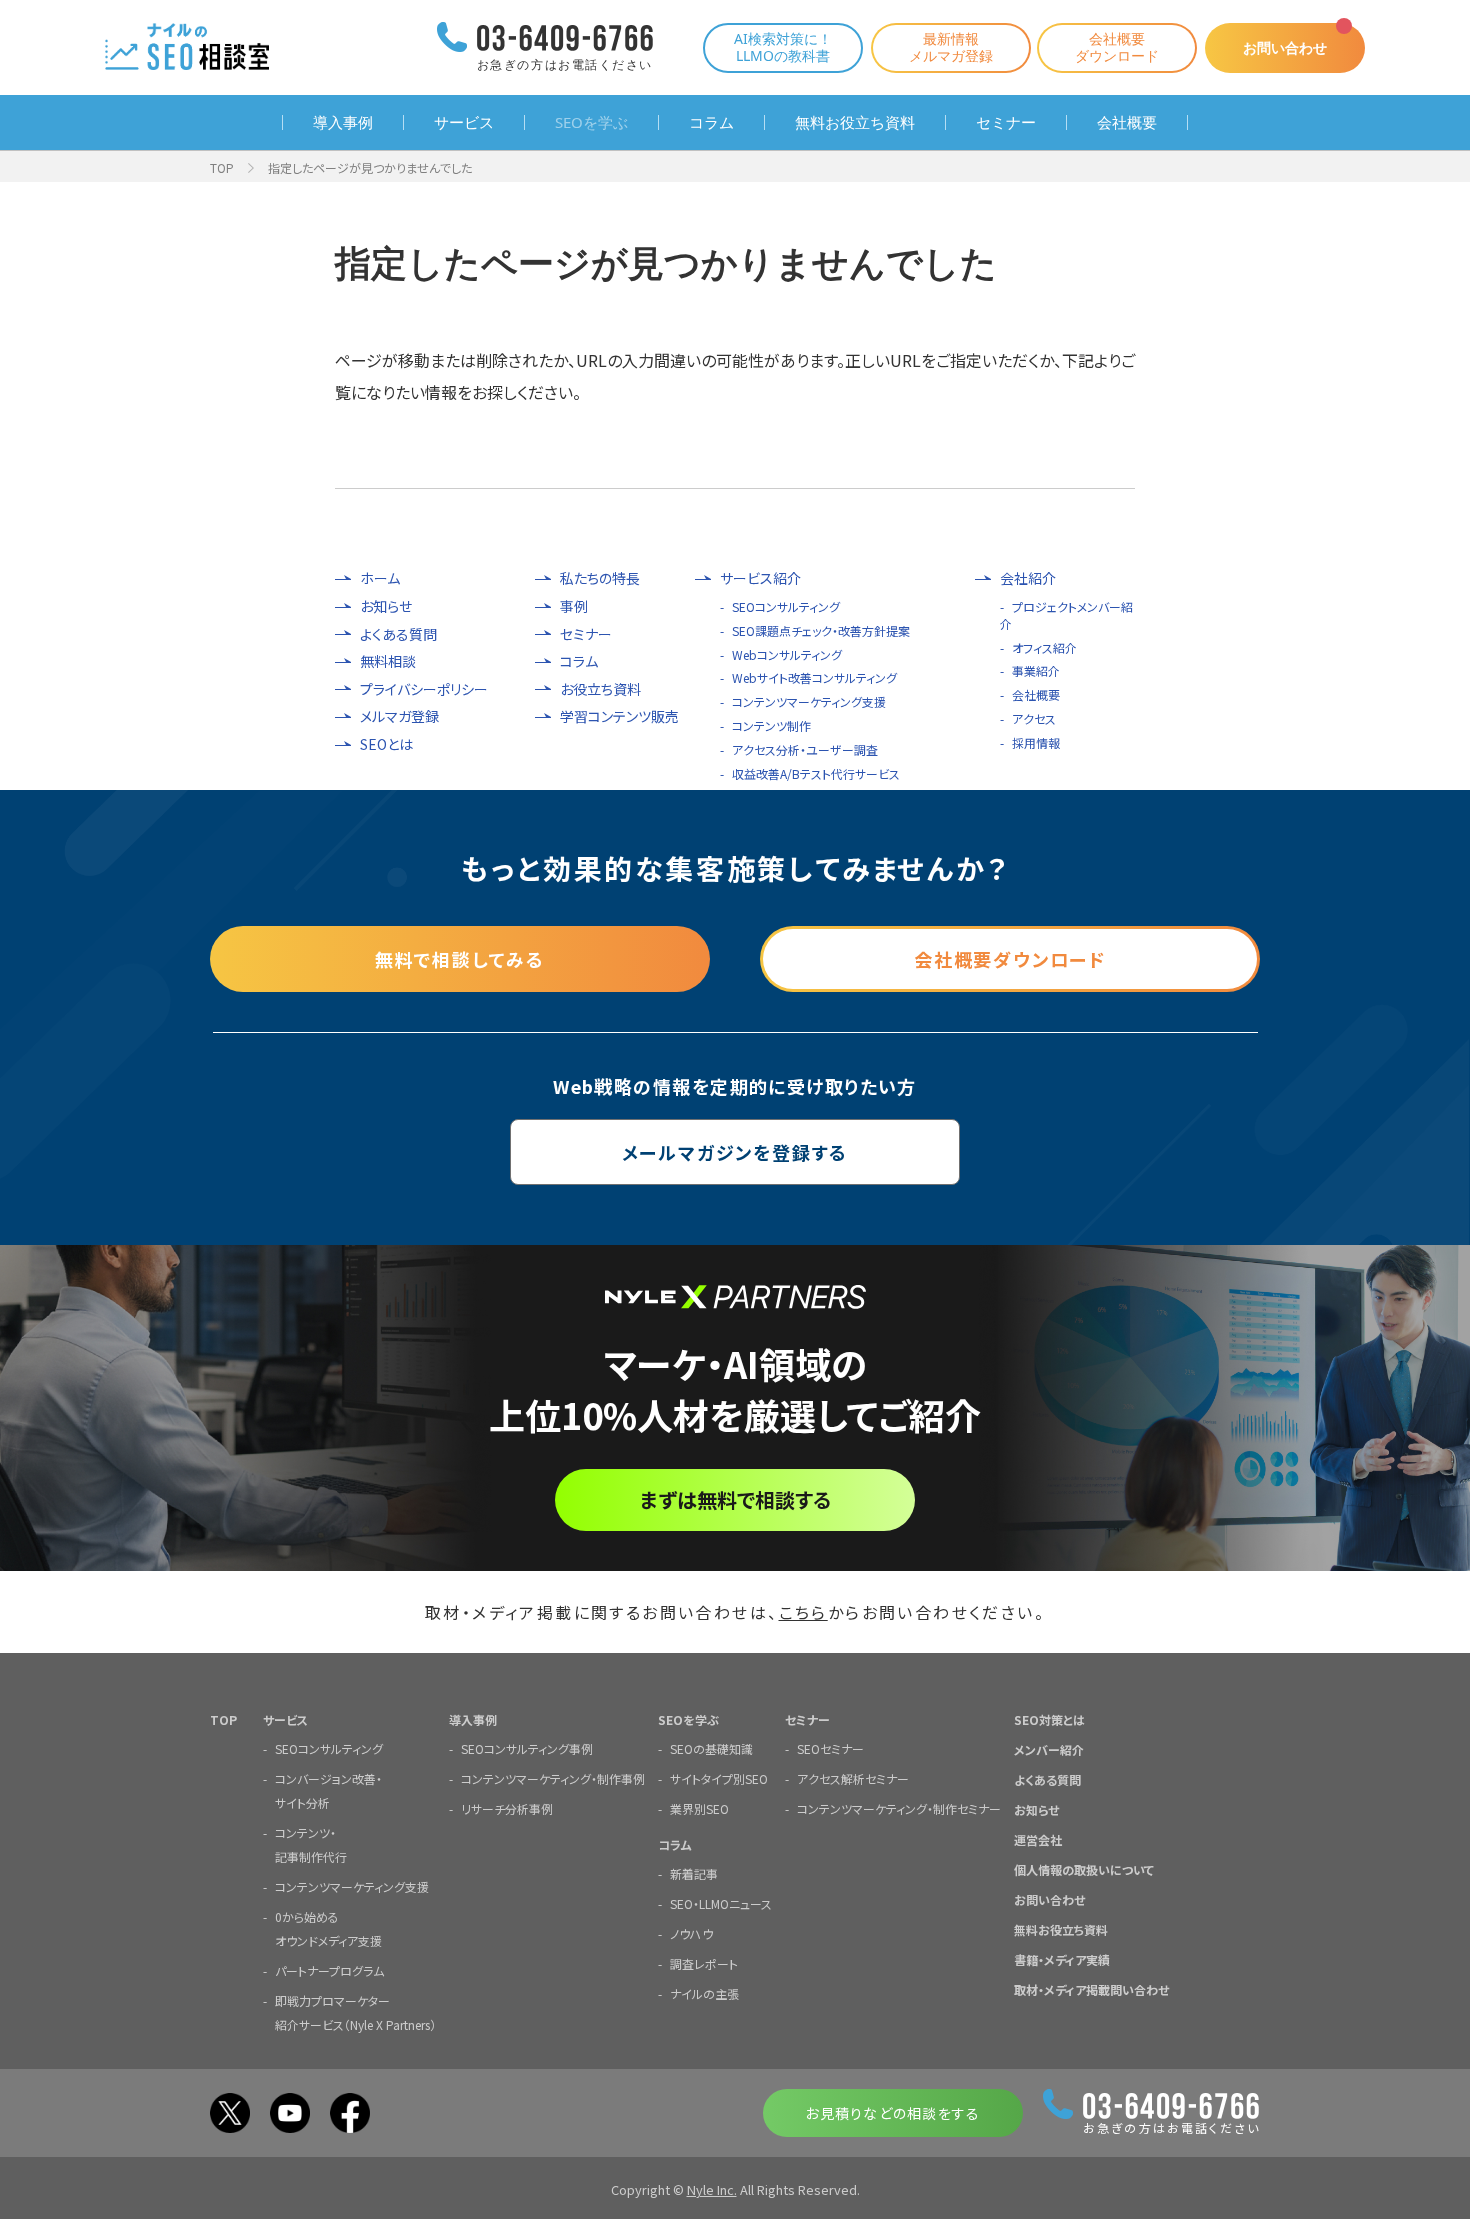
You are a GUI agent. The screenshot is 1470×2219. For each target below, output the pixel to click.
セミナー (1006, 122)
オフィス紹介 (1044, 647)
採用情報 (1036, 742)
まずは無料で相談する (735, 1499)
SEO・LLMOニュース (721, 1903)
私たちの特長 (600, 578)
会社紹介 (1028, 578)
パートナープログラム (329, 1970)
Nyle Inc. (712, 2189)
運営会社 (1038, 1839)
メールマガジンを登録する (735, 1152)
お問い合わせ (1285, 47)
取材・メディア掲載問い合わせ (1091, 1989)
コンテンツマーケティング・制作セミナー (899, 1808)
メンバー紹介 (1049, 1749)
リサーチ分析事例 (507, 1808)
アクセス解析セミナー (853, 1778)
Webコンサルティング (787, 654)
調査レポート (704, 1963)
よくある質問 (398, 634)
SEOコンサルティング (786, 606)
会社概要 (1127, 122)
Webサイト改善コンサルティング (814, 677)
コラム (711, 122)
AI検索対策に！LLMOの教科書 (783, 47)
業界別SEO (699, 1808)
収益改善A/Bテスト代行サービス (816, 773)
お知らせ (386, 606)
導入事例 (343, 122)
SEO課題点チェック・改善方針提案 (821, 630)
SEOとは (386, 744)
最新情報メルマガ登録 (951, 47)
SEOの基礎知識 (711, 1748)
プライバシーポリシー (424, 689)
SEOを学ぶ (591, 122)
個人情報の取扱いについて (1084, 1869)
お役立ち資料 (600, 689)
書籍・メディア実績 (1062, 1959)
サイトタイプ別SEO (719, 1778)
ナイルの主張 (704, 1993)
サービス (464, 122)
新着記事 (694, 1873)
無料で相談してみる (460, 959)
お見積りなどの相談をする (892, 2113)
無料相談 (388, 661)
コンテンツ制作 (771, 725)
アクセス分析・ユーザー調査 (805, 749)
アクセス (1034, 718)
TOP (222, 167)
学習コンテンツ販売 (619, 716)
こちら (803, 1612)
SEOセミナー (830, 1748)
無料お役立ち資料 (855, 122)
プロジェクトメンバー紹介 (1066, 615)
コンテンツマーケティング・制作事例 (553, 1778)
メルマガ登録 (399, 716)
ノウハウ (691, 1933)
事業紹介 (1036, 670)
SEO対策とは (1049, 1719)
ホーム (380, 578)
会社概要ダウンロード (1117, 47)
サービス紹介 (760, 578)
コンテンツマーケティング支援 (809, 701)
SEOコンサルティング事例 (527, 1748)
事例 (574, 606)
